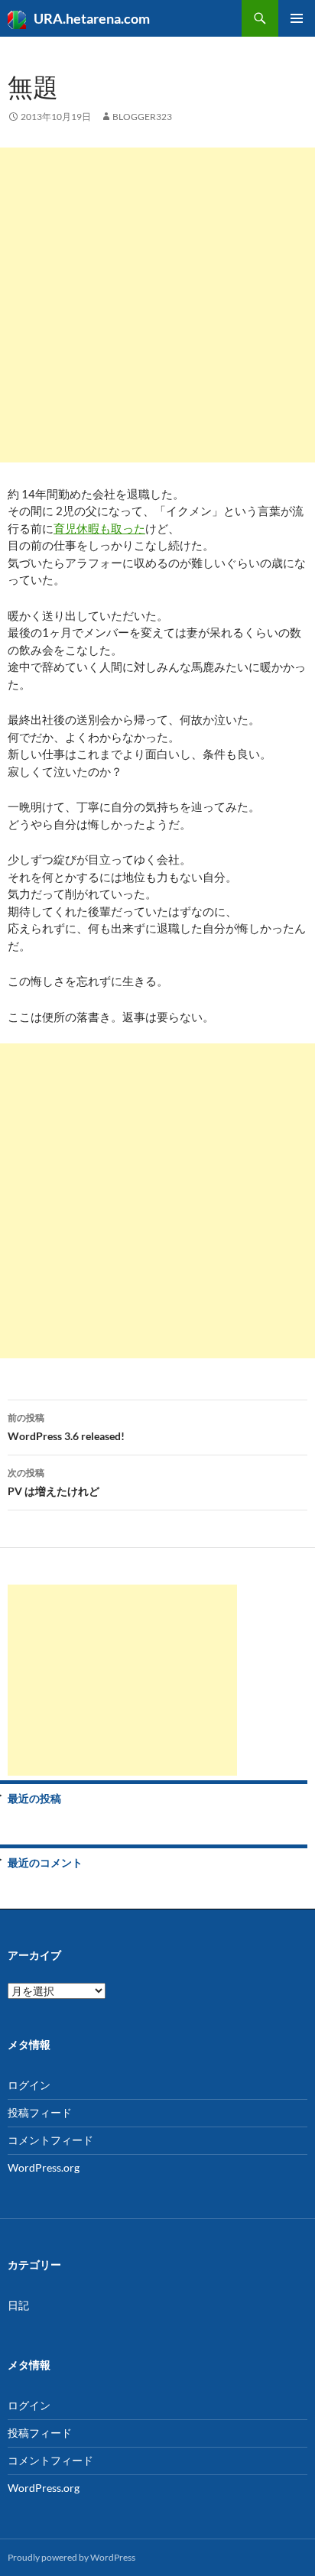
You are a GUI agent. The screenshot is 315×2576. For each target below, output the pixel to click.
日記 (18, 2305)
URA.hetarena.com (92, 18)
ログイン (29, 2085)
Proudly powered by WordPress (71, 2557)
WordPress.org (44, 2167)
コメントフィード (50, 2140)
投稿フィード (40, 2112)
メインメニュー (297, 18)
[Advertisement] (157, 305)
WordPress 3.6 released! (66, 1427)
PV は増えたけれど (54, 1482)
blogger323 (142, 117)
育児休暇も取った (99, 528)
